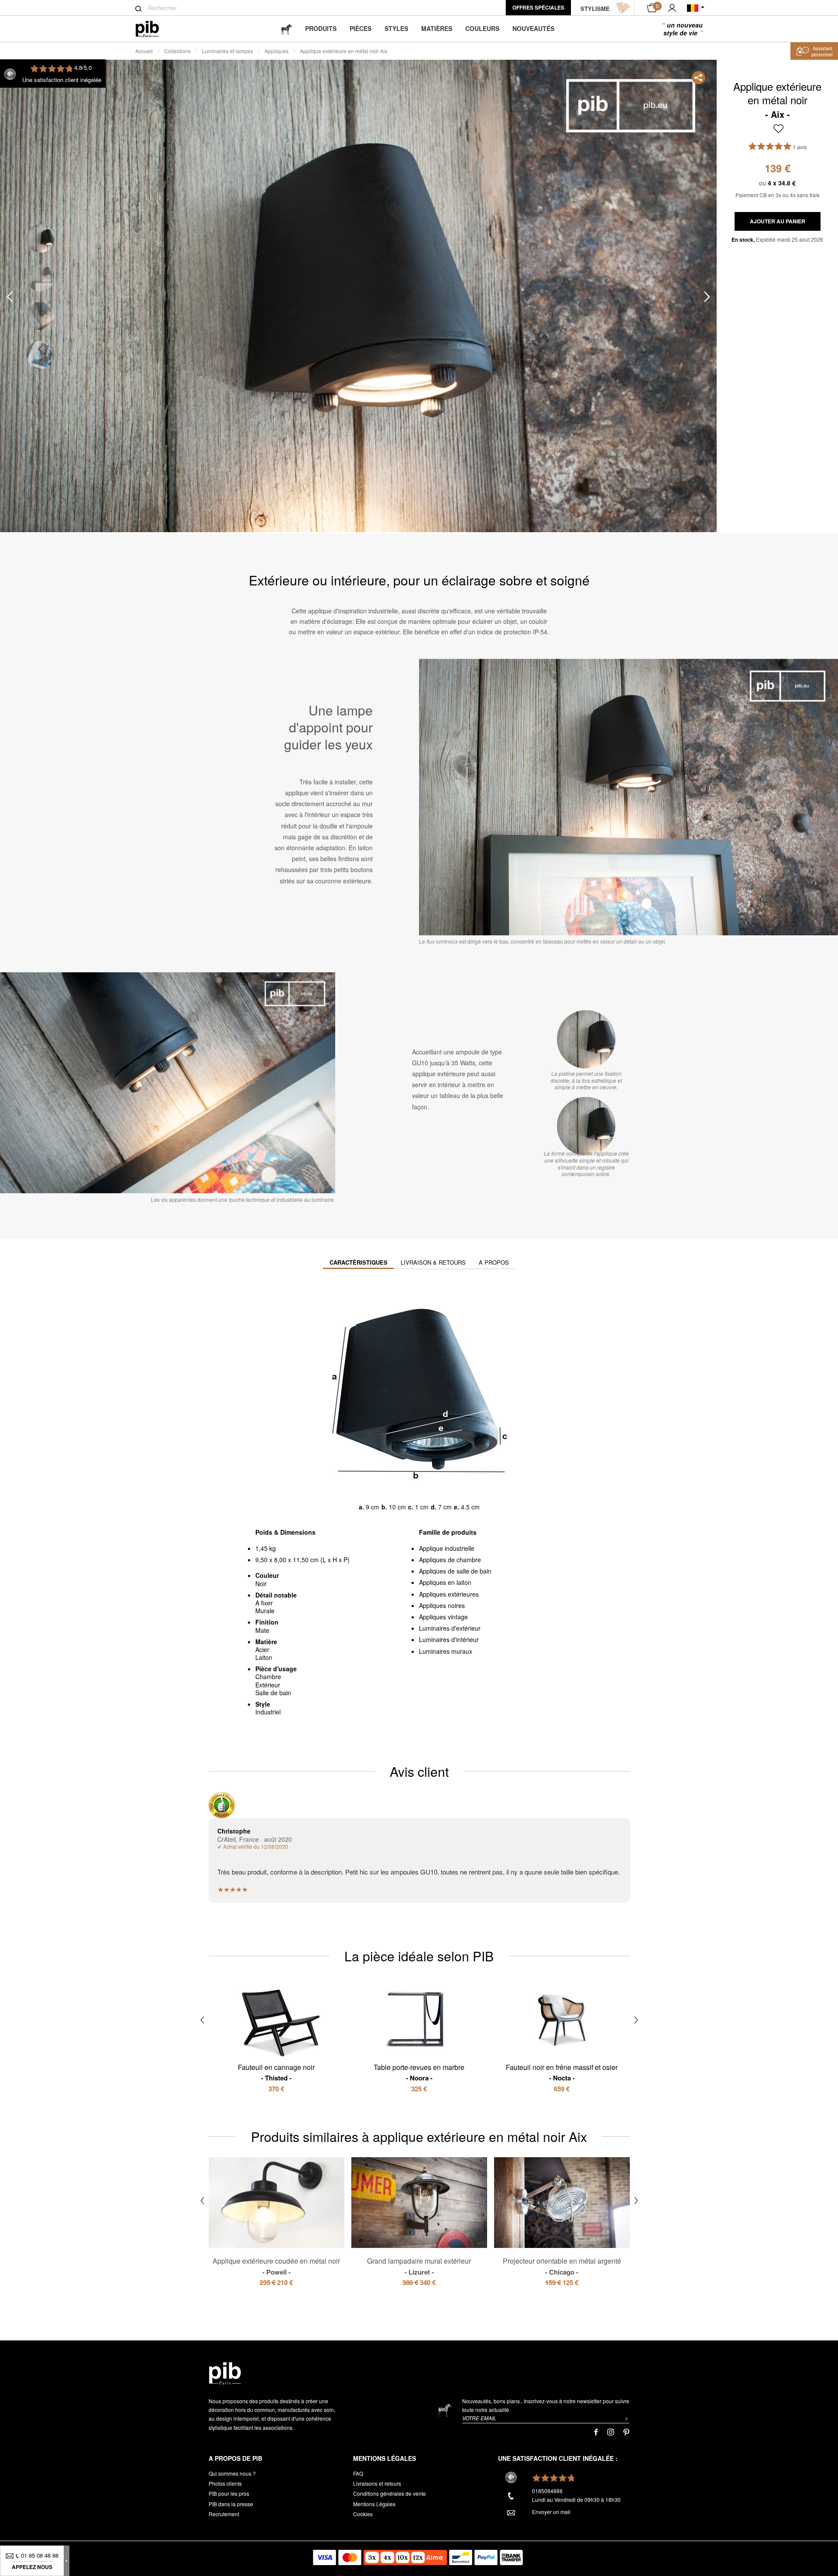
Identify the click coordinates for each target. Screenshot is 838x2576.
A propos (494, 1262)
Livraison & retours (433, 1262)
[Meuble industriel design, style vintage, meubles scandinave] (154, 29)
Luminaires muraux (446, 1651)
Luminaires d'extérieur (450, 1628)
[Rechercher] (139, 9)
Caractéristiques (359, 1262)
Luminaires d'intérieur (449, 1639)
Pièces (361, 28)
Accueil (144, 51)
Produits (321, 28)
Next (707, 296)
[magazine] (286, 29)
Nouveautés (533, 28)
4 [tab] (40, 355)
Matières (437, 28)
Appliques (276, 51)
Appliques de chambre (450, 1560)
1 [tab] (40, 238)
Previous (10, 296)
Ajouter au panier (778, 221)
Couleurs (482, 28)
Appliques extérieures (449, 1594)
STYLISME (595, 9)
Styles (396, 28)
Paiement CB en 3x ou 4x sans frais (778, 195)
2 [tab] (40, 277)
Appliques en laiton (445, 1582)
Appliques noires (442, 1605)
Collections (177, 51)
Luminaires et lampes (228, 51)
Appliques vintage (443, 1617)
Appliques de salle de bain (455, 1571)
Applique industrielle (447, 1548)
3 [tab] (40, 316)
